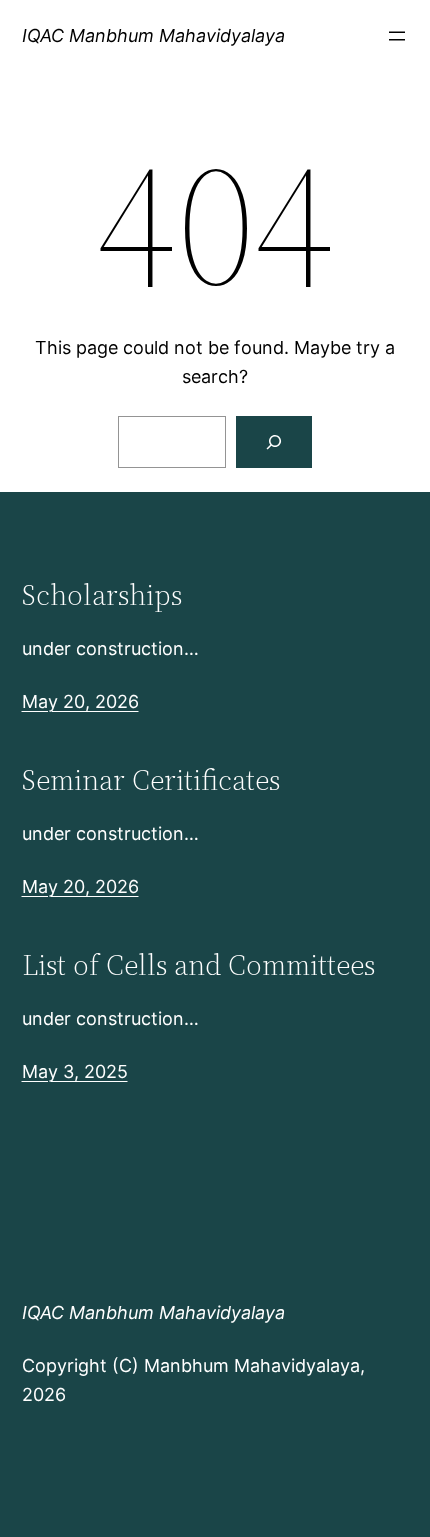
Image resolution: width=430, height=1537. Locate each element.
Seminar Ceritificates (151, 780)
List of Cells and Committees (198, 965)
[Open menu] (397, 36)
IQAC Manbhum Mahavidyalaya (153, 35)
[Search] (274, 442)
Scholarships (102, 595)
